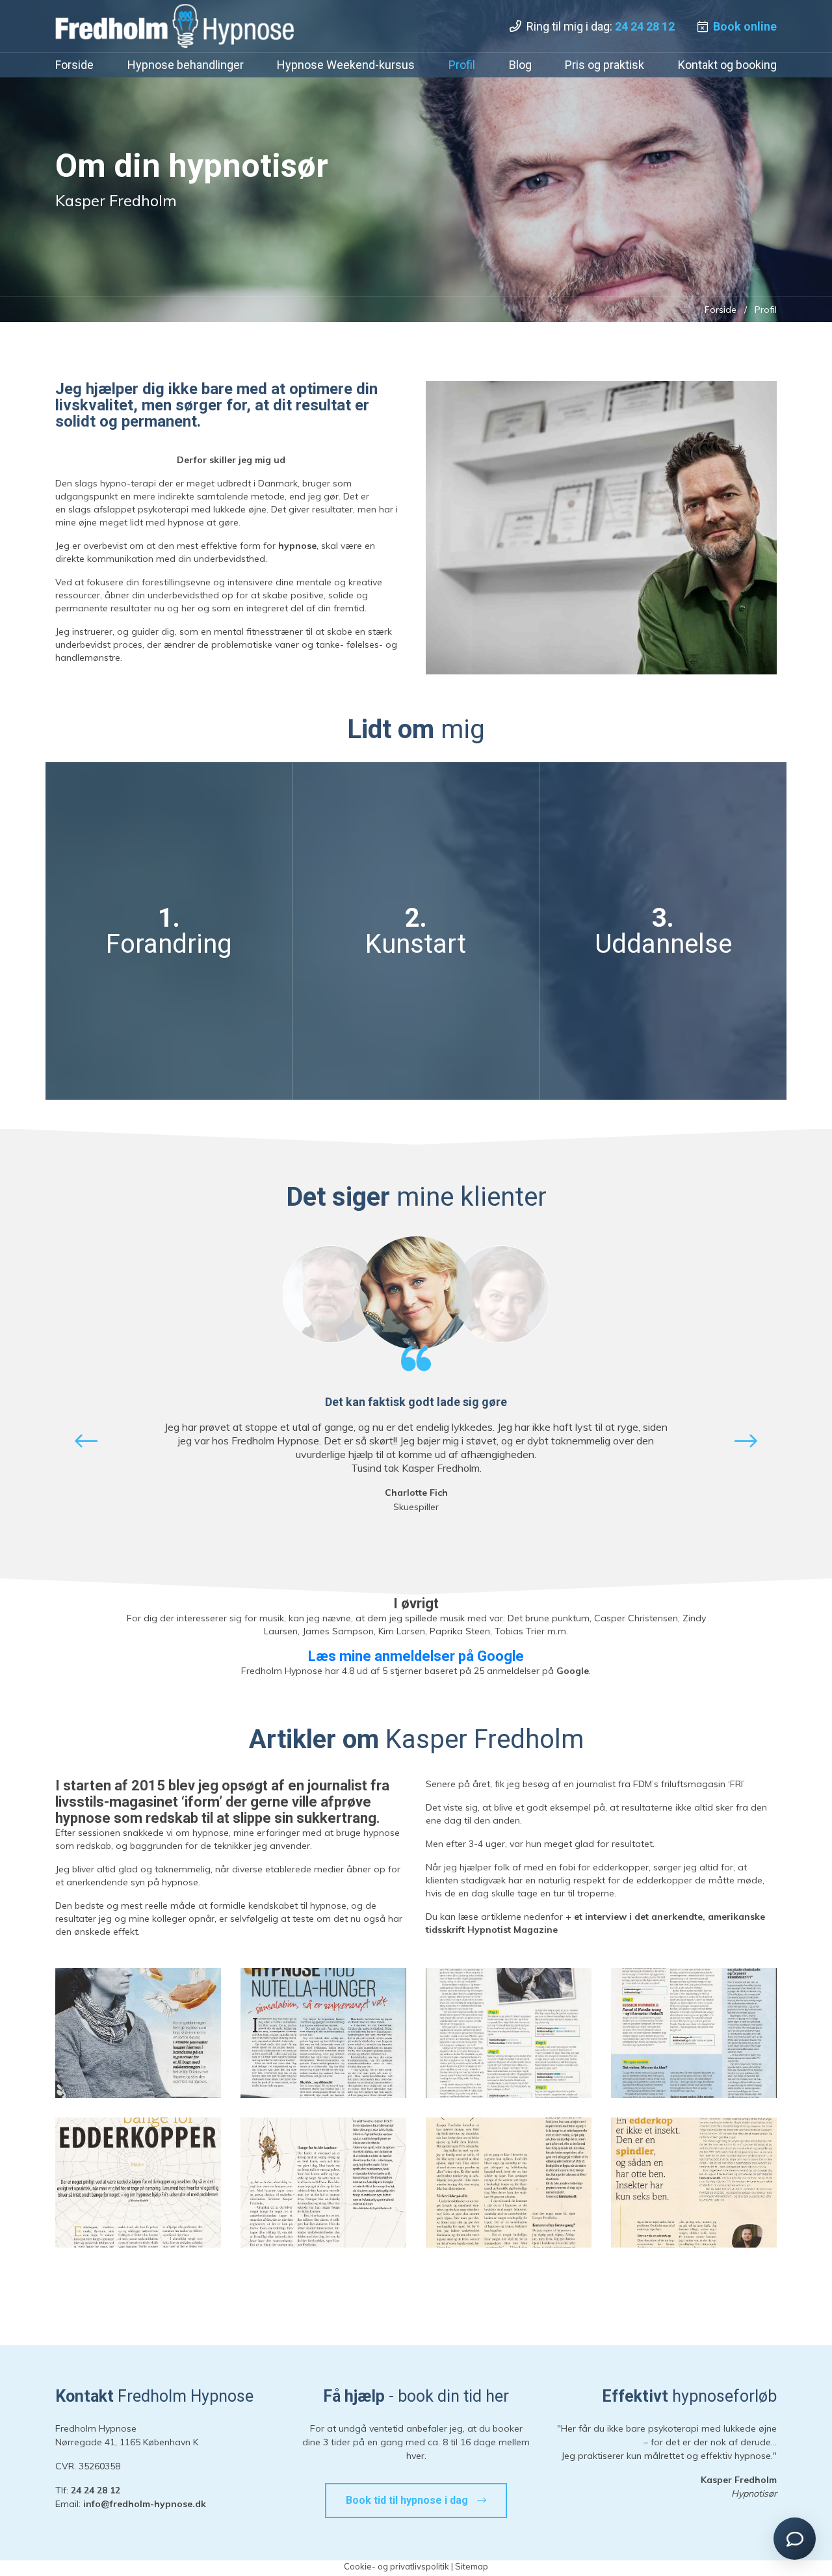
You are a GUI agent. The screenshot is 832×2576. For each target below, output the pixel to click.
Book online (745, 26)
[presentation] (86, 1441)
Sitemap (472, 2566)
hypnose (297, 546)
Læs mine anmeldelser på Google (416, 1656)
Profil (766, 310)
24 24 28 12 (645, 26)
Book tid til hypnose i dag (408, 2500)
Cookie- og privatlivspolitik (396, 2566)
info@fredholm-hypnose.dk (145, 2504)
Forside (721, 310)
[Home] (175, 26)
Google (573, 1671)
